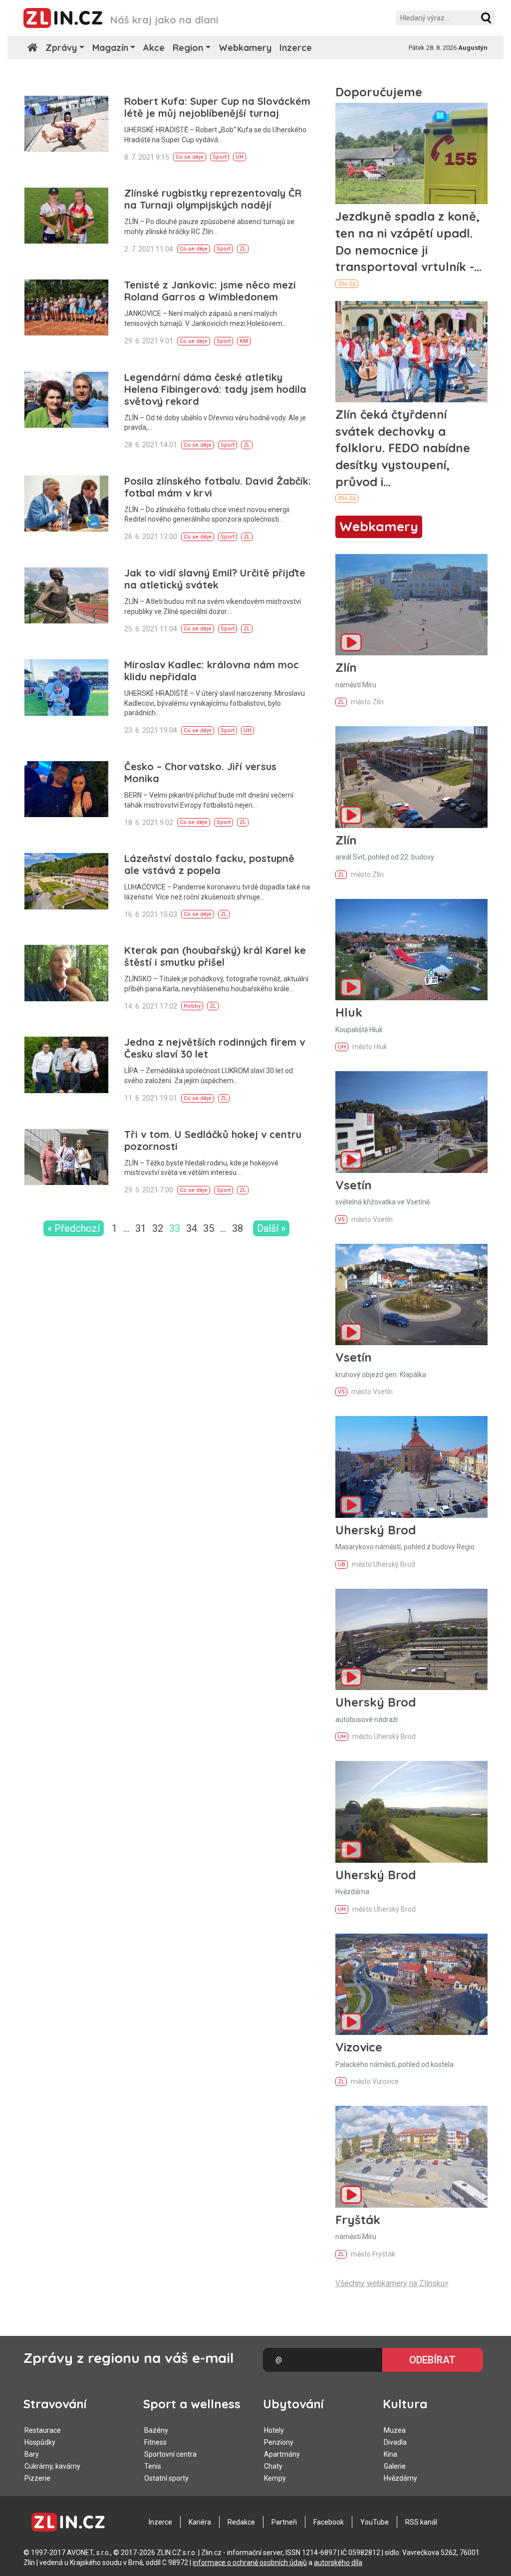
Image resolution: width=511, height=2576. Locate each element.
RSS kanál (421, 2522)
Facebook (329, 2522)
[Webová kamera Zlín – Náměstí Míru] (411, 605)
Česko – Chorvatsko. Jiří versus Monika (200, 772)
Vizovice (359, 2047)
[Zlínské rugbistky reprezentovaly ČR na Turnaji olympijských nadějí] (66, 216)
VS (341, 1220)
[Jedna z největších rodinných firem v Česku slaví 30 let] (66, 1065)
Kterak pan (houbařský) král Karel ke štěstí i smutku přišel (215, 956)
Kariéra (200, 2522)
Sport (220, 157)
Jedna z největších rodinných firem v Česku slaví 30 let (215, 1048)
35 (209, 1228)
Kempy (275, 2478)
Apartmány (282, 2454)
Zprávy (61, 48)
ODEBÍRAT (432, 2360)
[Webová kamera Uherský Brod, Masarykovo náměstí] (411, 1467)
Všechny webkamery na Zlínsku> (392, 2283)
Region (188, 48)
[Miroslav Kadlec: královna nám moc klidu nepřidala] (66, 687)
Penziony (279, 2442)
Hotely (274, 2430)
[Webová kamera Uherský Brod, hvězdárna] (411, 1812)
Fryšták (358, 2220)
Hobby (192, 1006)
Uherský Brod (376, 1530)
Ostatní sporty (166, 2478)
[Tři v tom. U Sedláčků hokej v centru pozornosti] (66, 1157)
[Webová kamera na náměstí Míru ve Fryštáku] (411, 2156)
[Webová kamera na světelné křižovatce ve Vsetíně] (411, 1122)
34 (192, 1228)
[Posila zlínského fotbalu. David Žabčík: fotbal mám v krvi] (66, 504)
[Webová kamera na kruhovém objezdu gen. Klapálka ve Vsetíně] (411, 1294)
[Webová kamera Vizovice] (411, 1984)
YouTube (375, 2522)
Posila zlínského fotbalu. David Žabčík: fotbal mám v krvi (218, 487)
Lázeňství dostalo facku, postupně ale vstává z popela (209, 864)
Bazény (156, 2430)
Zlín (346, 667)
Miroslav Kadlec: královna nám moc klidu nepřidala (212, 671)
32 (158, 1228)
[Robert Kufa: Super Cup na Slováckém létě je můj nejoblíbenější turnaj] (66, 124)
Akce (154, 48)
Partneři (284, 2522)
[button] (486, 18)
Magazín (110, 48)
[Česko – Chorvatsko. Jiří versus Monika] (66, 789)
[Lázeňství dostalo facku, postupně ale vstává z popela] (66, 881)
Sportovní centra (170, 2454)
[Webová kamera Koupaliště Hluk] (411, 950)
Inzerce (296, 48)
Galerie (395, 2466)
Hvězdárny (400, 2478)
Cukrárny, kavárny (52, 2466)
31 (141, 1228)
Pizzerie (37, 2478)
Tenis (153, 2466)
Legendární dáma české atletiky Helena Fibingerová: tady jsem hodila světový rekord (215, 389)
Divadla (395, 2442)
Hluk (349, 1012)
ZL (243, 249)
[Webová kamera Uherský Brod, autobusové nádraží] (411, 1639)
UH (240, 157)
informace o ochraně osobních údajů (250, 2563)
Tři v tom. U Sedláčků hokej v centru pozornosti (213, 1140)
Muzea (395, 2430)
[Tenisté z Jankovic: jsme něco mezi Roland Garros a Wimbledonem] (66, 307)
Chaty (273, 2466)
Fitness (155, 2442)
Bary (32, 2454)
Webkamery (245, 48)
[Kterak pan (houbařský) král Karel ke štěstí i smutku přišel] (66, 973)
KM (244, 341)
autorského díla (338, 2563)
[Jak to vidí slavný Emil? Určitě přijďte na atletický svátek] (66, 595)
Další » (271, 1228)
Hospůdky (40, 2442)
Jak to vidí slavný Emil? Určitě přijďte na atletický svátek (215, 579)
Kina (390, 2454)
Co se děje (190, 157)
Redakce (241, 2522)
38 (238, 1228)
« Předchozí (74, 1228)
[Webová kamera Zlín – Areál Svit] (411, 777)
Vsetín (354, 1185)
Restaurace (43, 2430)
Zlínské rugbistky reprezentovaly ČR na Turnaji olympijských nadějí (213, 199)
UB (342, 1565)
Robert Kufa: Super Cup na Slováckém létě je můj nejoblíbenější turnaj (217, 107)
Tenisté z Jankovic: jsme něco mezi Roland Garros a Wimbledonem (210, 291)
